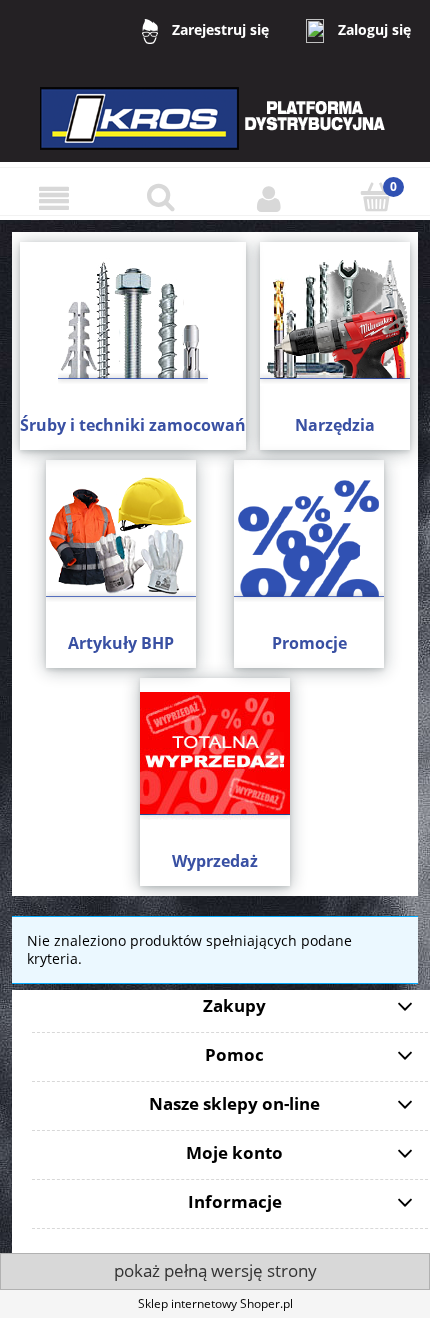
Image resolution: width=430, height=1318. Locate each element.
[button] (54, 198)
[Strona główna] (215, 131)
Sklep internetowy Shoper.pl (215, 1303)
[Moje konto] (269, 198)
